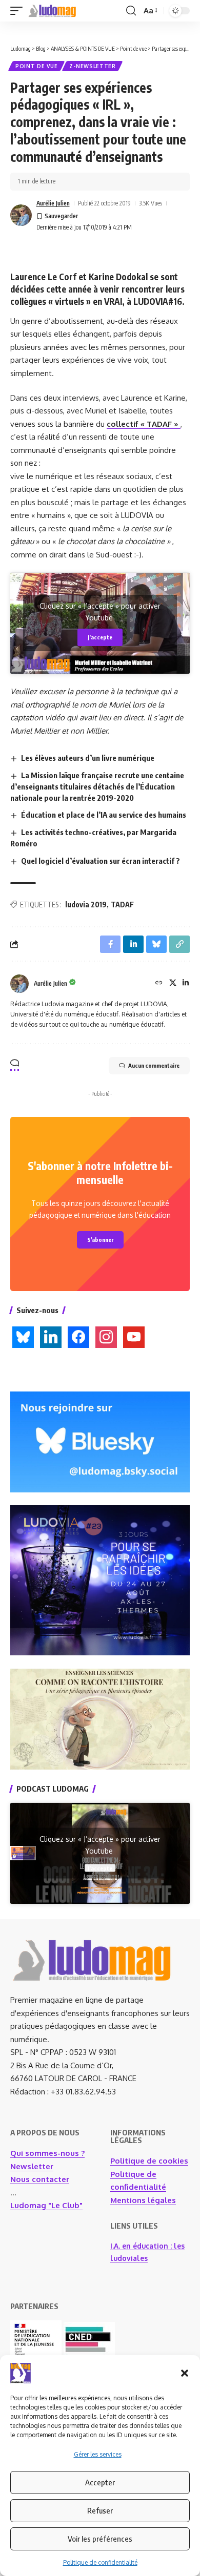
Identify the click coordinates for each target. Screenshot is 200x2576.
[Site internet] (159, 983)
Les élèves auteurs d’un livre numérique (88, 758)
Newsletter (32, 2166)
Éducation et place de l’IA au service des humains (104, 815)
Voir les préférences (100, 2539)
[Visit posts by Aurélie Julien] (21, 215)
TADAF (122, 905)
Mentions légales (143, 2200)
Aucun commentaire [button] (154, 1065)
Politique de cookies (149, 2161)
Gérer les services (98, 2454)
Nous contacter (40, 2179)
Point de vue (36, 66)
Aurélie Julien (53, 203)
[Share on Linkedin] (133, 944)
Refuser (100, 2510)
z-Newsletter (92, 66)
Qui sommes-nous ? (47, 2153)
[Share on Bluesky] (156, 944)
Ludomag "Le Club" (46, 2205)
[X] (173, 983)
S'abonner (100, 1240)
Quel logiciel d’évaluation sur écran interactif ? (101, 861)
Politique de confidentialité (100, 2562)
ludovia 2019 (86, 905)
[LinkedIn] (186, 983)
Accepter (100, 2482)
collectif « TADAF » (144, 424)
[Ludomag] (52, 11)
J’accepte (100, 637)
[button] (185, 2373)
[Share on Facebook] (110, 944)
